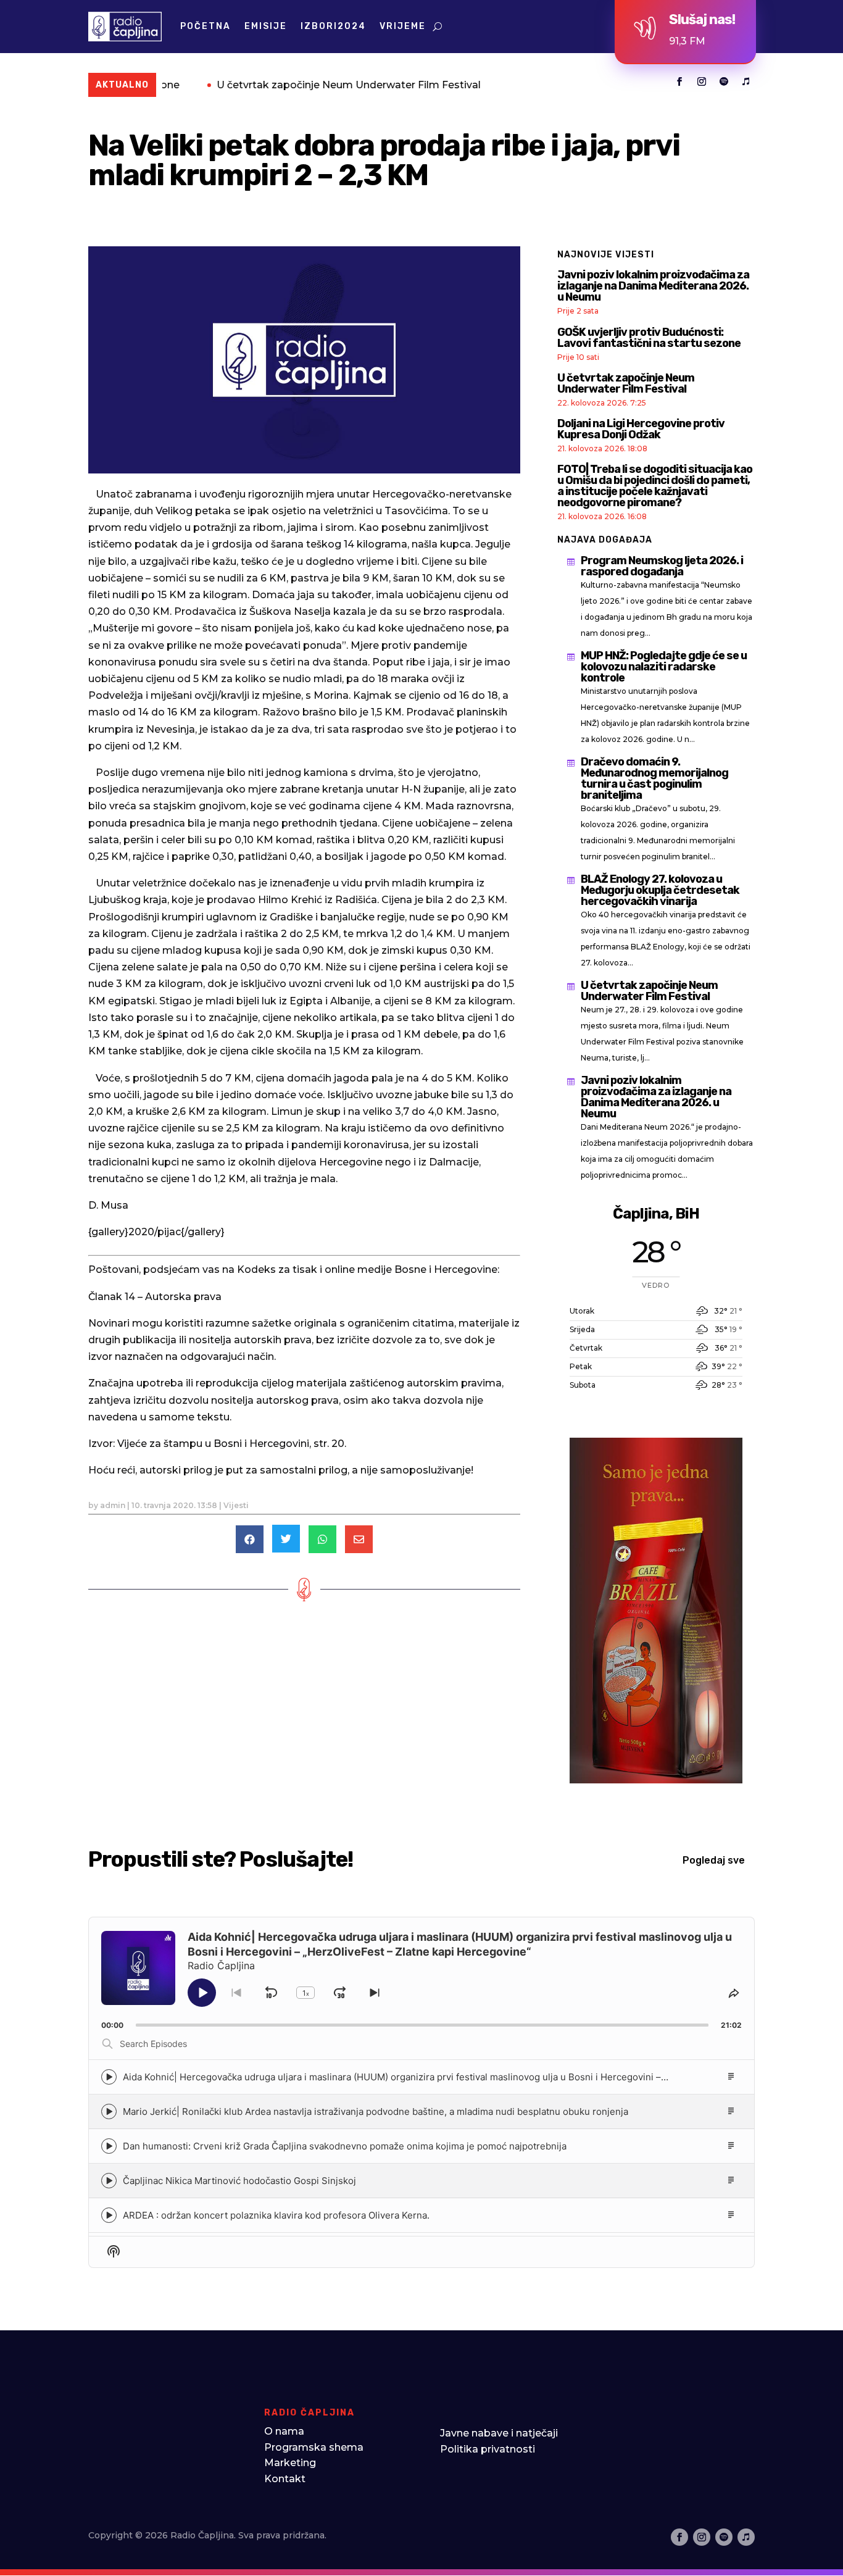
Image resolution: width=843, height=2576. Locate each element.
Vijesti (236, 1505)
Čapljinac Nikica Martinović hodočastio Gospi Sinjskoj (239, 2181)
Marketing (290, 2463)
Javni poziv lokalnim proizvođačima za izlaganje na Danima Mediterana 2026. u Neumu (653, 286)
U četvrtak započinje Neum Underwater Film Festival (276, 85)
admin (113, 1505)
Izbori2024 (333, 26)
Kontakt (285, 2479)
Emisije (266, 26)
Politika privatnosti (488, 2449)
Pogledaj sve (714, 1860)
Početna (206, 26)
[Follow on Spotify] (724, 81)
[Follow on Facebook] (679, 81)
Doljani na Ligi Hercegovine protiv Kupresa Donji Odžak (641, 429)
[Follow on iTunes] (746, 81)
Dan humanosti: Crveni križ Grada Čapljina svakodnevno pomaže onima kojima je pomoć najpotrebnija (345, 2146)
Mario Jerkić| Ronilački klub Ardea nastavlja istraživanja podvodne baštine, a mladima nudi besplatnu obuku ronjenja (376, 2111)
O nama (284, 2431)
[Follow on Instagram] (702, 81)
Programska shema (314, 2447)
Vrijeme (403, 26)
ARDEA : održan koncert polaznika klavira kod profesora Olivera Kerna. (276, 2215)
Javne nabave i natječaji (499, 2433)
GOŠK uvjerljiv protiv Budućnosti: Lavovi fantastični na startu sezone (649, 338)
